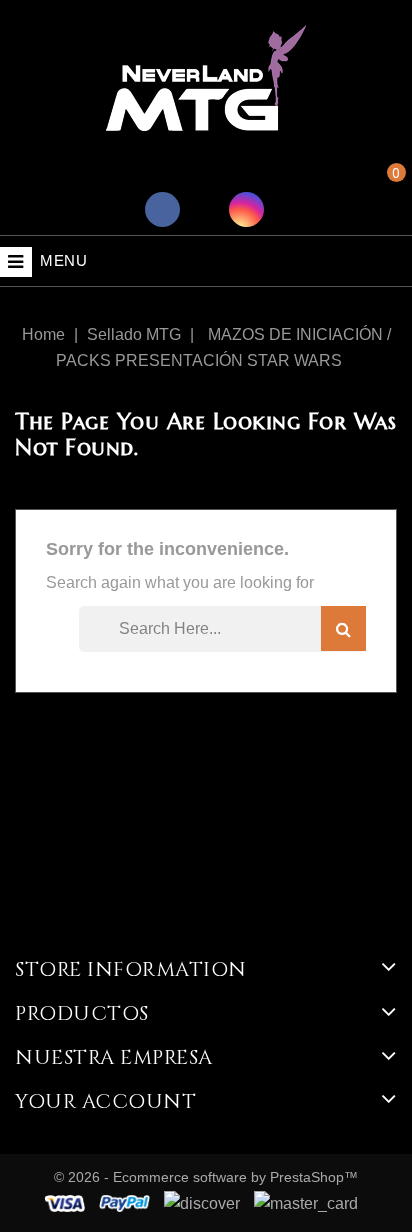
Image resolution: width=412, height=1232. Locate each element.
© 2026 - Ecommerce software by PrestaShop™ (206, 1177)
